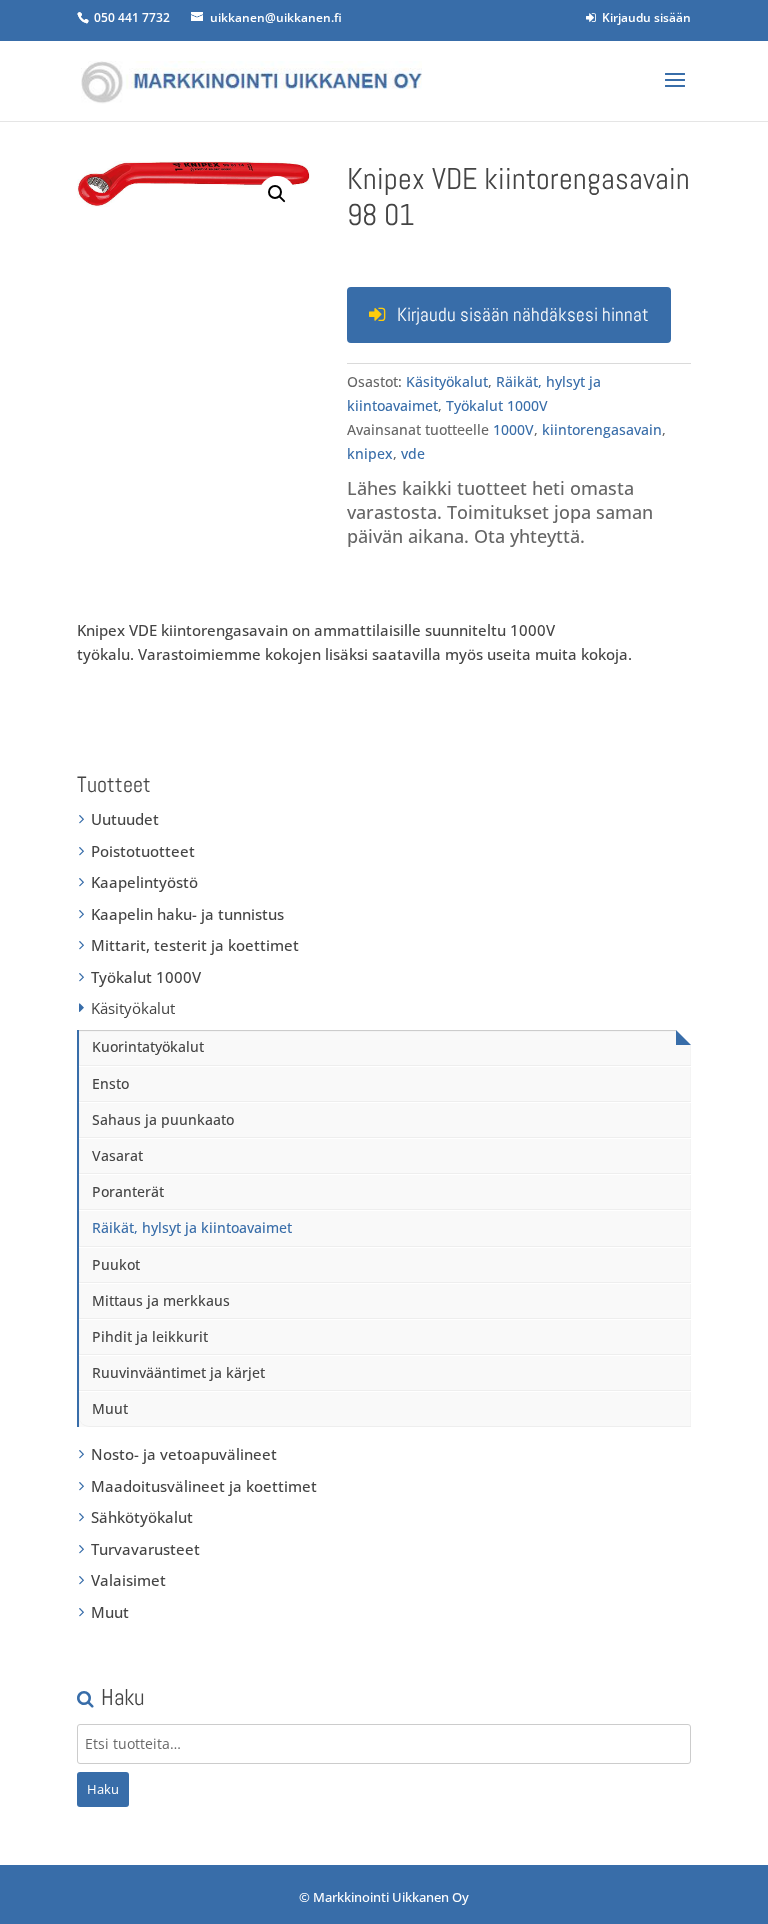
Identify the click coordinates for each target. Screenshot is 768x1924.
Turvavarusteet (145, 1549)
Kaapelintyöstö (144, 882)
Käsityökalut (447, 381)
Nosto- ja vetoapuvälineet (184, 1454)
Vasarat (117, 1155)
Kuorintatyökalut (148, 1046)
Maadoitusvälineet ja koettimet (204, 1486)
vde (413, 453)
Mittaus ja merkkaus (161, 1300)
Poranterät (128, 1191)
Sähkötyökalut (142, 1517)
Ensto (110, 1083)
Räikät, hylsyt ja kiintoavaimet (192, 1227)
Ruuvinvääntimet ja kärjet (178, 1372)
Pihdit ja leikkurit (150, 1336)
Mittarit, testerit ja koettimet (195, 945)
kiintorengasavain (602, 429)
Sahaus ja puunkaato (163, 1119)
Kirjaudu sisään (643, 17)
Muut (110, 1408)
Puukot (116, 1264)
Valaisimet (128, 1580)
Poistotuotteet (143, 851)
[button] (277, 194)
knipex (370, 453)
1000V (513, 429)
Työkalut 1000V (497, 405)
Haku (103, 1789)
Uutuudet (125, 819)
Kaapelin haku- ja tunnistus (187, 914)
